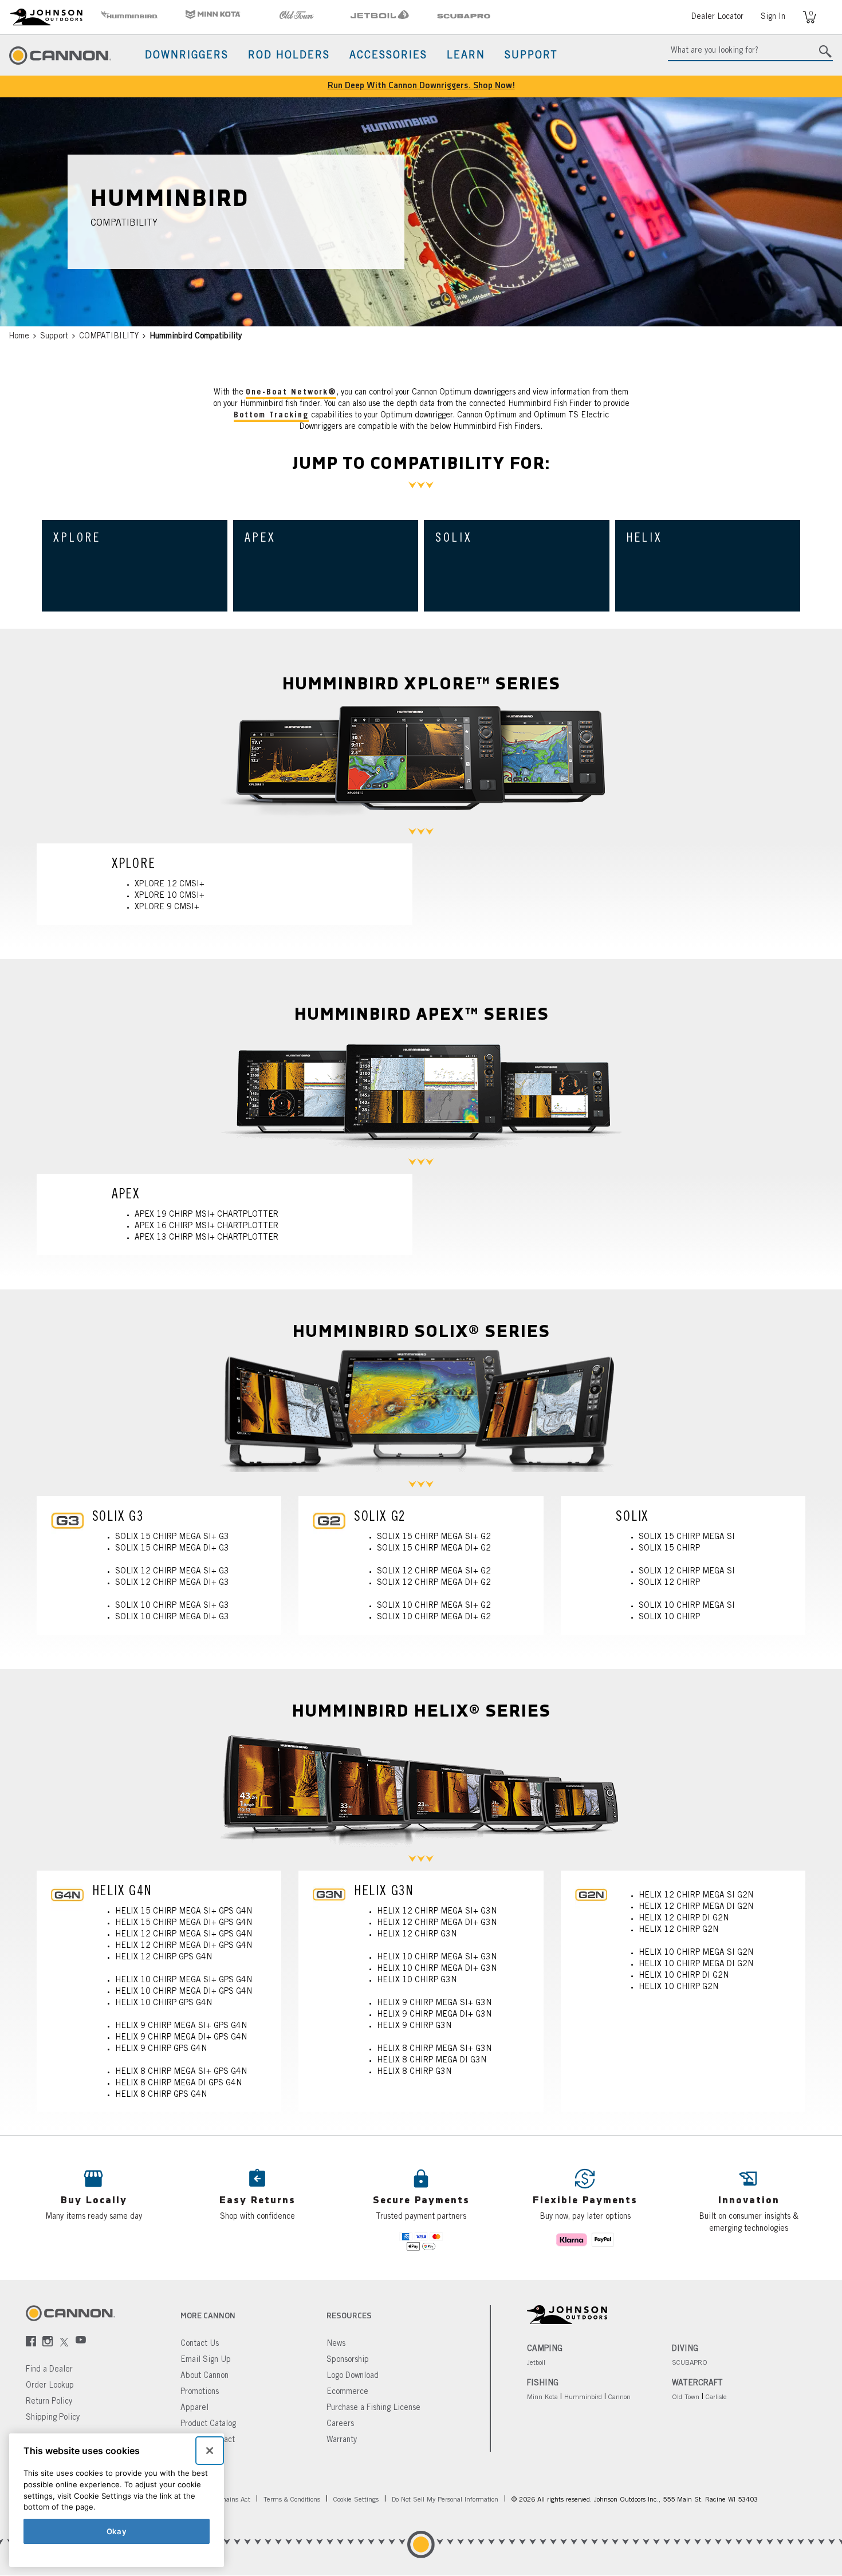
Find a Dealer (49, 2370)
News (336, 2344)
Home (19, 337)
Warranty (342, 2440)
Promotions (200, 2392)
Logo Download (353, 2376)
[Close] (210, 2451)
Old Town (686, 2397)
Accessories (388, 56)
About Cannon (204, 2376)
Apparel (194, 2408)
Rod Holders (289, 56)
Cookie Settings (356, 2500)
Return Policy (49, 2402)
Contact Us (200, 2344)
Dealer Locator (717, 17)
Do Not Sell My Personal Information (445, 2500)
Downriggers (187, 56)
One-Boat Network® (291, 393)
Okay (117, 2531)
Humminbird (583, 2397)
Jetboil (536, 2363)
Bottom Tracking (271, 416)
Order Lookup (50, 2386)
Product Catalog (208, 2424)
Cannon (619, 2397)
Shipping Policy (53, 2418)
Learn (466, 56)
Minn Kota (542, 2397)
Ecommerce (347, 2392)
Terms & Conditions (292, 2500)
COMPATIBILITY (109, 337)
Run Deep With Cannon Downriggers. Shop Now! (421, 86)
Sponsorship (348, 2360)
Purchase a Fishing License (373, 2408)
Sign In (773, 17)
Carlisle (716, 2397)
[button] (257, 2208)
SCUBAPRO (690, 2363)
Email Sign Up (206, 2360)
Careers (340, 2424)
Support (531, 56)
